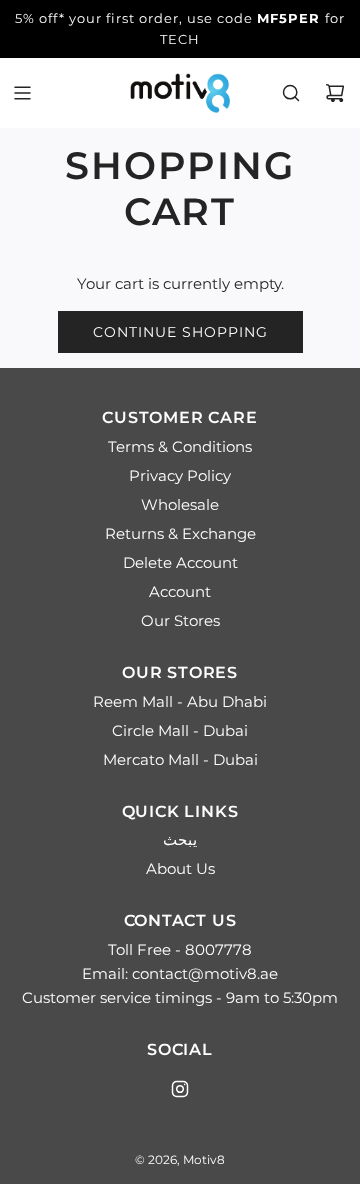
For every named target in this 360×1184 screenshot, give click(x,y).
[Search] (291, 93)
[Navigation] (22, 93)
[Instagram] (180, 1089)
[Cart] (335, 93)
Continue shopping (180, 332)
